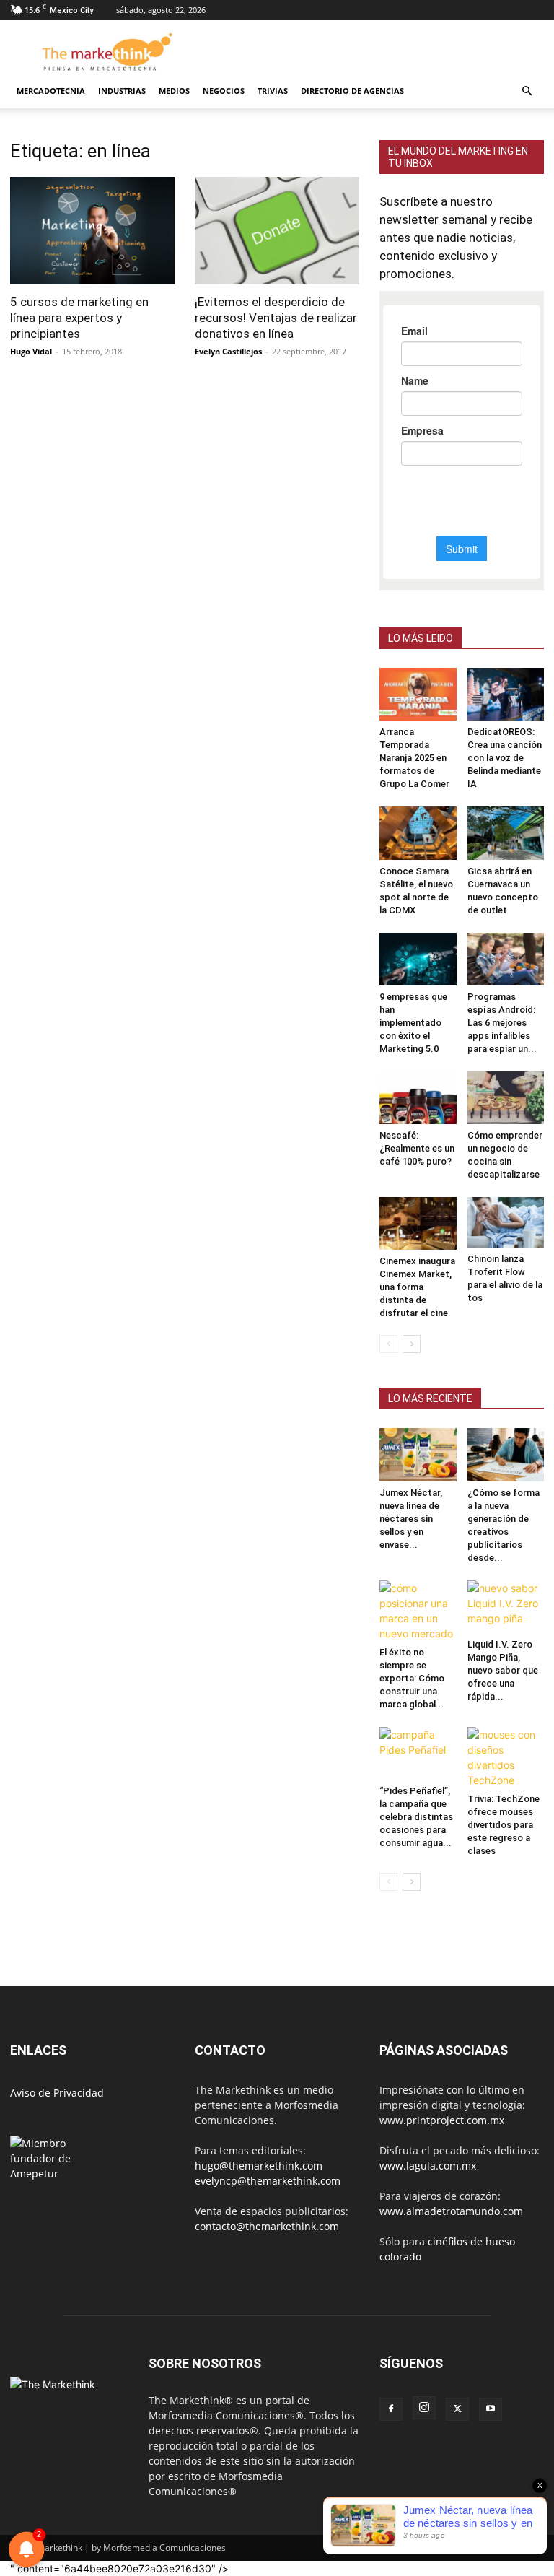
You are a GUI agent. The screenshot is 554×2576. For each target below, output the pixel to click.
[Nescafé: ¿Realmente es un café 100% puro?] (418, 1098)
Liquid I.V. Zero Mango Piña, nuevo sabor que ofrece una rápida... (503, 1670)
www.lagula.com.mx (428, 2166)
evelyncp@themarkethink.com (268, 2181)
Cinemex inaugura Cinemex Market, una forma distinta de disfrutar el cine (417, 1287)
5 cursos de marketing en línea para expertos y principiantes (79, 318)
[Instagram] (424, 2408)
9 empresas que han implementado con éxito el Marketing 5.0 (413, 1023)
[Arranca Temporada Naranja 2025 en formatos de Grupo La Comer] (418, 694)
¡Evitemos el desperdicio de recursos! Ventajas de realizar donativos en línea (276, 318)
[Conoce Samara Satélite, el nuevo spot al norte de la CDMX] (418, 833)
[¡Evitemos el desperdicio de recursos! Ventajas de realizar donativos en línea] (277, 231)
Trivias (273, 91)
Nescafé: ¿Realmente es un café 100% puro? (417, 1148)
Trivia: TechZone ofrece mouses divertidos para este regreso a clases (504, 1825)
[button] (527, 91)
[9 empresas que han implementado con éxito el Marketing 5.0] (418, 959)
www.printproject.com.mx (442, 2120)
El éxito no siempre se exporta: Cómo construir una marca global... (412, 1678)
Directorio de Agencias (352, 91)
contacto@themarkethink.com (267, 2226)
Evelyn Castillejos (228, 351)
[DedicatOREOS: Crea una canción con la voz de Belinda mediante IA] (506, 694)
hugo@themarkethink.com (259, 2166)
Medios (174, 91)
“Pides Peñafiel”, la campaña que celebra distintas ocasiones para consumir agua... (416, 1817)
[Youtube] (491, 2409)
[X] (457, 2409)
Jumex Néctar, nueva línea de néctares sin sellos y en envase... (411, 1519)
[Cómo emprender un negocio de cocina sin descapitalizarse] (506, 1098)
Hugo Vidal (31, 351)
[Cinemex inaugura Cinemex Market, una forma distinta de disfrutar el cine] (418, 1223)
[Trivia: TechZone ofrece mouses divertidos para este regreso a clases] (506, 1757)
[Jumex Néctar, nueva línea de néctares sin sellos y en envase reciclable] (418, 1454)
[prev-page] (388, 1344)
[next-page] (412, 1344)
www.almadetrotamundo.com (451, 2211)
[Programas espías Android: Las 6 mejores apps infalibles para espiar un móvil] (506, 959)
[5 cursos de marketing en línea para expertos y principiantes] (92, 231)
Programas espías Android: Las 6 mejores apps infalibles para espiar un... (502, 1023)
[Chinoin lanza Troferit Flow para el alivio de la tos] (506, 1222)
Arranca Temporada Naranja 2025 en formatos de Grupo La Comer (414, 758)
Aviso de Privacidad (57, 2093)
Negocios (224, 91)
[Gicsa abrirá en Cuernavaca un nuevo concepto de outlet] (506, 833)
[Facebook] (391, 2409)
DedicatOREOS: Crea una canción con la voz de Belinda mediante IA (505, 758)
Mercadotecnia (51, 91)
